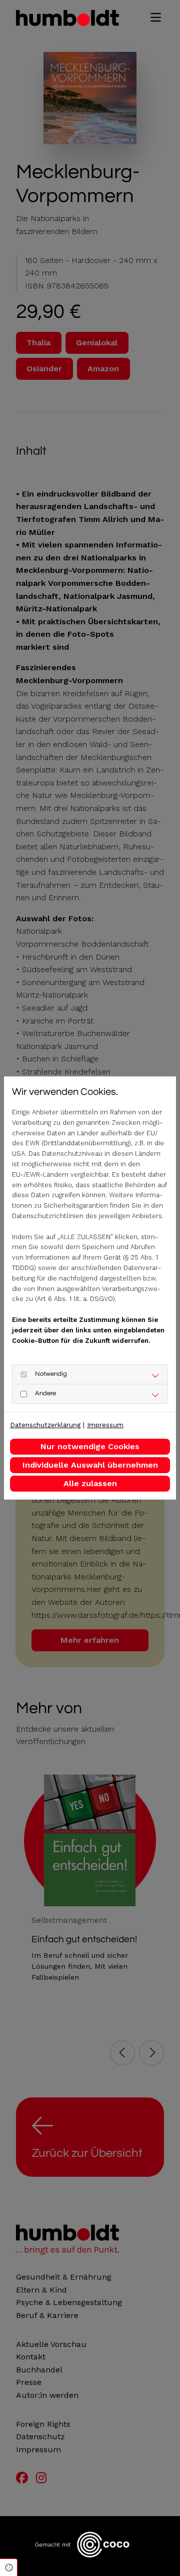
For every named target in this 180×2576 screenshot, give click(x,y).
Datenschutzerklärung (45, 1425)
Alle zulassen (90, 1483)
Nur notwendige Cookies (90, 1446)
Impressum (105, 1425)
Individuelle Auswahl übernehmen (90, 1465)
